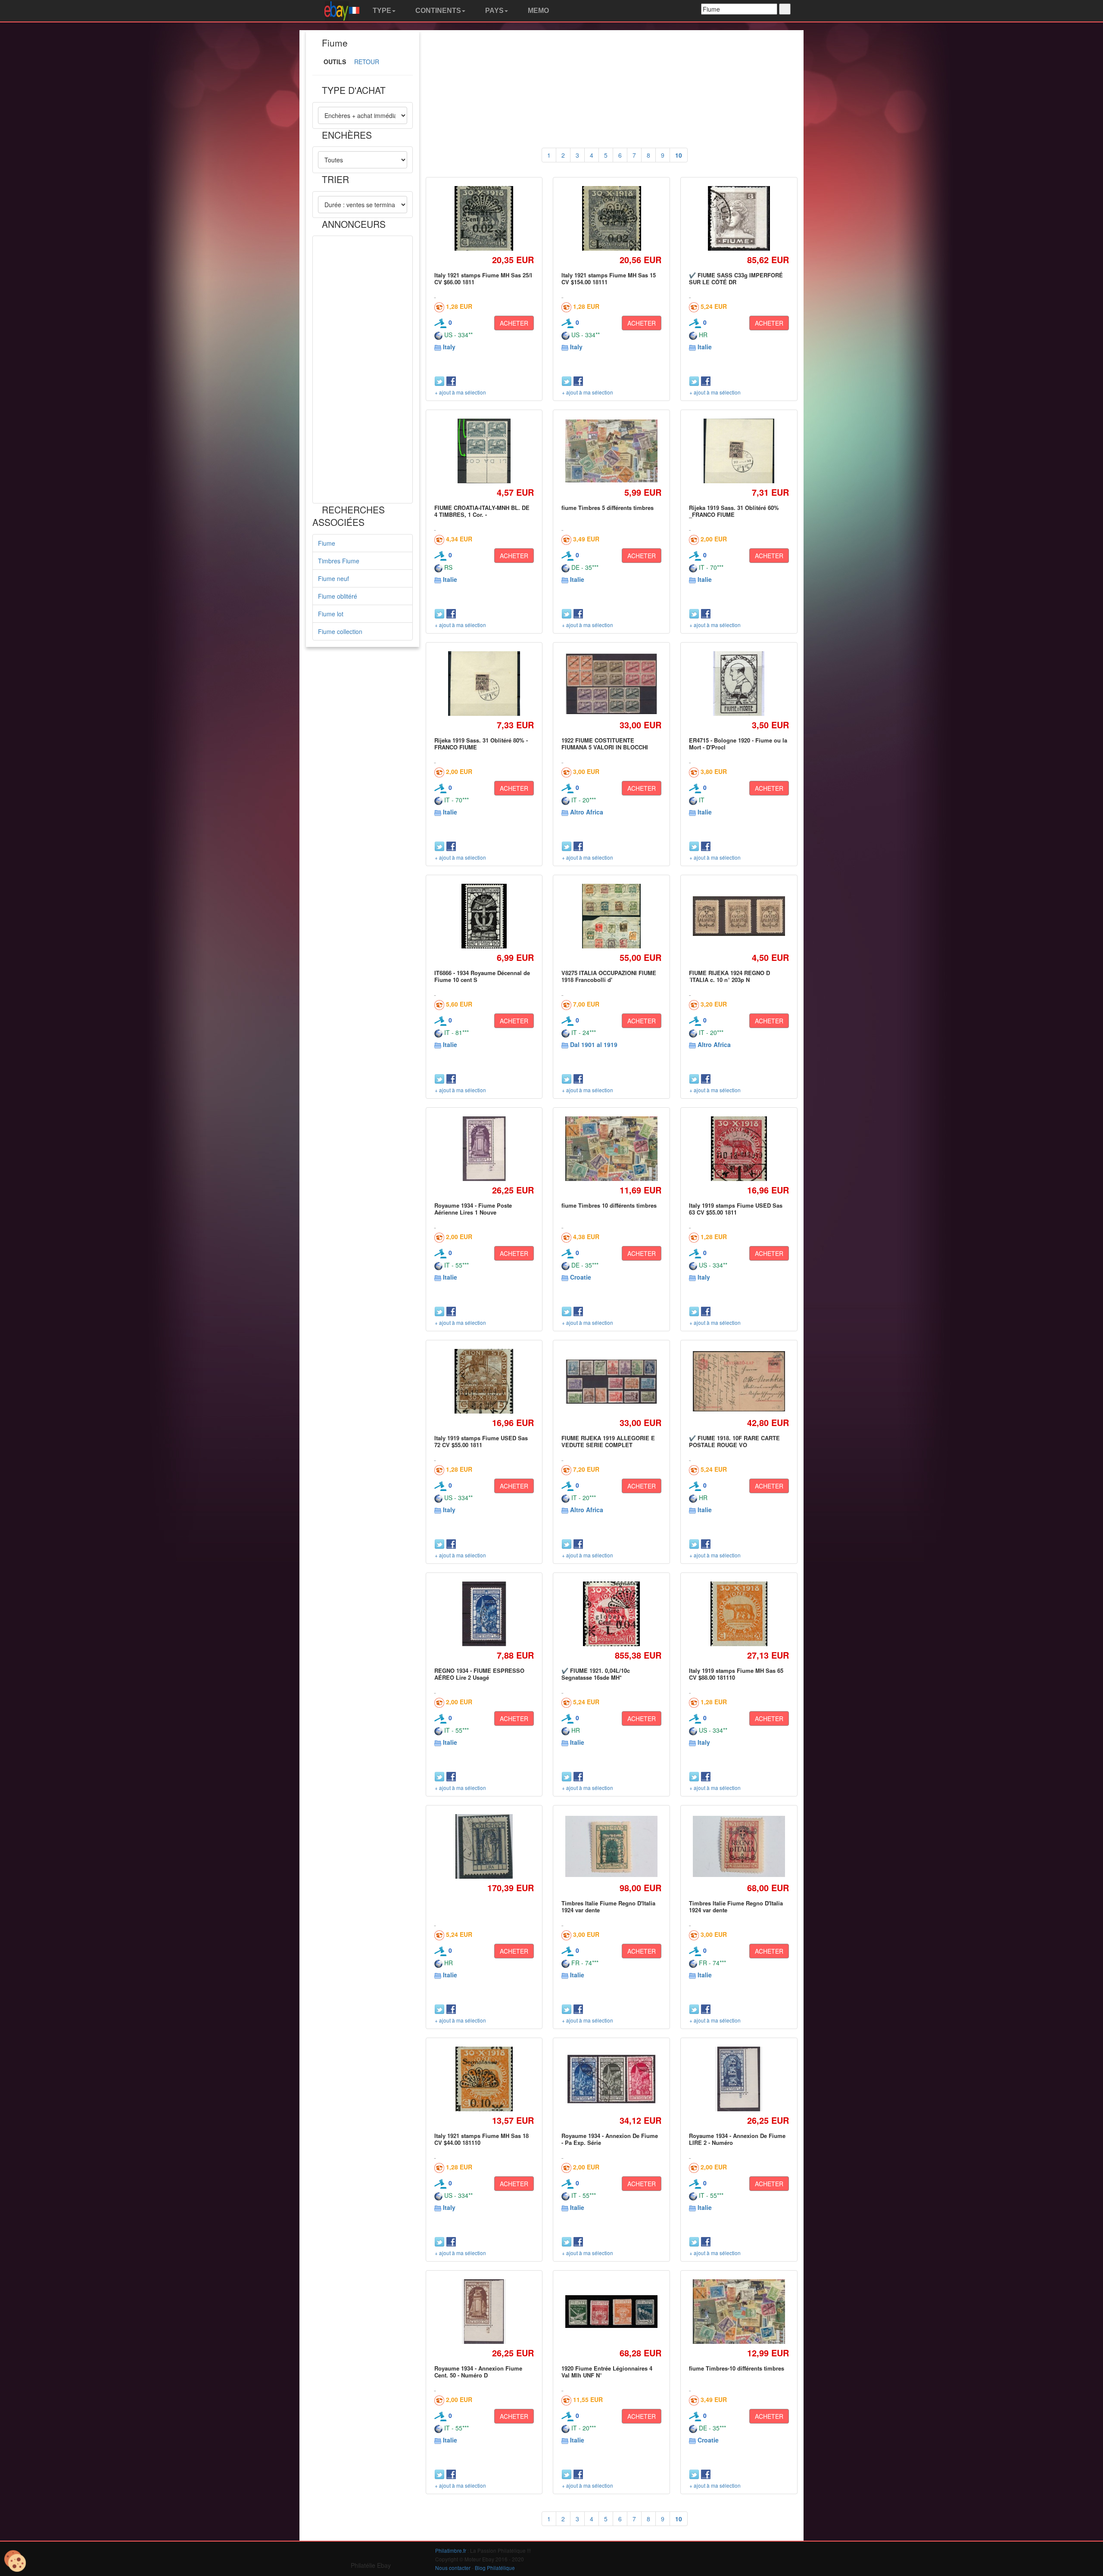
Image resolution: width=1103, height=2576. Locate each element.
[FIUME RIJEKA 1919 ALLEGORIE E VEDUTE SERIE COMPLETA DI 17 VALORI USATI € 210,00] (612, 1381)
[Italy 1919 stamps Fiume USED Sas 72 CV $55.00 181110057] (484, 1381)
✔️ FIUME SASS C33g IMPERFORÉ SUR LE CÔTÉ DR (736, 278)
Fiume (327, 543)
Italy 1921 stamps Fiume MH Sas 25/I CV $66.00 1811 (483, 278)
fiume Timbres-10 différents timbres (737, 2368)
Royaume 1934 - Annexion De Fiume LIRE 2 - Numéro (737, 2139)
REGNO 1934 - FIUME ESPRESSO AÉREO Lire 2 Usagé (479, 1674)
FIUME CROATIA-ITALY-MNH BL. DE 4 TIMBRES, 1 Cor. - (482, 511)
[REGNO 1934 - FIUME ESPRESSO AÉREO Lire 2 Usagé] (484, 1614)
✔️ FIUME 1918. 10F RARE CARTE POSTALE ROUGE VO (734, 1441)
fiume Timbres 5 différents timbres (608, 508)
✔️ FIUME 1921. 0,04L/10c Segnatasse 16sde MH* (596, 1674)
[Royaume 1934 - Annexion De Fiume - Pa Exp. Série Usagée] (612, 2079)
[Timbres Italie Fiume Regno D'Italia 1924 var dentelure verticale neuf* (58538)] (739, 1847)
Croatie (581, 1277)
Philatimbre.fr (451, 2550)
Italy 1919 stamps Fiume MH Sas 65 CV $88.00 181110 (736, 1674)
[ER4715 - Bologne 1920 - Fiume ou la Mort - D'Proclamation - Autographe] (739, 683)
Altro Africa (587, 812)
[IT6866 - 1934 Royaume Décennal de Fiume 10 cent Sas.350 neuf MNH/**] (484, 916)
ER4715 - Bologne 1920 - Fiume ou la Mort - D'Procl (738, 744)
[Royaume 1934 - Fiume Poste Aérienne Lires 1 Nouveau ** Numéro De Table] (484, 1148)
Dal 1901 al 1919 (594, 1044)
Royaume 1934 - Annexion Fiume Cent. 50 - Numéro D (478, 2372)
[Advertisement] (363, 370)
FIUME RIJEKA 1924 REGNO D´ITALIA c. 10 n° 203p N (729, 976)
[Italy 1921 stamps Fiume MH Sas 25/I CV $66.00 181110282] (484, 218)
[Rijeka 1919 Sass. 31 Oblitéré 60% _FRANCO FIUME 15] (739, 451)
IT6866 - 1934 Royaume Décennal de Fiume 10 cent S (482, 976)
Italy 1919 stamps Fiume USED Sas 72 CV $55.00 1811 (481, 1441)
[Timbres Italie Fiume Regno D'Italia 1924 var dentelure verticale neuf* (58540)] (612, 1847)
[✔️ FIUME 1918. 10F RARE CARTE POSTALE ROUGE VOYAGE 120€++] (739, 1381)
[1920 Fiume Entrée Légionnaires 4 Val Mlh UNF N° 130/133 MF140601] (612, 2311)
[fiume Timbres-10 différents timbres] (739, 2312)
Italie (705, 347)
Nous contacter (453, 2568)
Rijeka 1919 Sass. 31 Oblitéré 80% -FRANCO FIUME (481, 744)
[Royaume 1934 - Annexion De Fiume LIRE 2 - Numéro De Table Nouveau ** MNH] (739, 2079)
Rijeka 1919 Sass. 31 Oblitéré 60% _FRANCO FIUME (734, 511)
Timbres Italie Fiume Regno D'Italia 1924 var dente (608, 1906)
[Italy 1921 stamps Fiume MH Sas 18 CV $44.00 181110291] (484, 2079)
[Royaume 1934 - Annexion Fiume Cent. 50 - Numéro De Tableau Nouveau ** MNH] (484, 2311)
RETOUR (367, 62)
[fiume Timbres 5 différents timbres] (612, 451)
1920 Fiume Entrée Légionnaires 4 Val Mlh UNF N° (607, 2372)
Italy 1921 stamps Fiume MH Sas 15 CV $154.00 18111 (609, 278)
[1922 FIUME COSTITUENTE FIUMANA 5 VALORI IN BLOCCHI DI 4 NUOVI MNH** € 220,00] (612, 684)
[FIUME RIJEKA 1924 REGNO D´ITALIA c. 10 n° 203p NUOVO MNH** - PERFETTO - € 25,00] (739, 916)
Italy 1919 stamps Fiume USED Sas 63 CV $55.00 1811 (736, 1209)
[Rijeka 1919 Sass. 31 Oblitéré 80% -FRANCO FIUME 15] (484, 683)
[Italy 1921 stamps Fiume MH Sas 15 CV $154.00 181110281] (611, 218)
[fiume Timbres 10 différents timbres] (612, 1149)
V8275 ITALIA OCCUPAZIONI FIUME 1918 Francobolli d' (609, 976)
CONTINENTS (437, 11)
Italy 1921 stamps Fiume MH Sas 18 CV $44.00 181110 (481, 2139)
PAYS (494, 11)
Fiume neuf (333, 578)
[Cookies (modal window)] (15, 2561)
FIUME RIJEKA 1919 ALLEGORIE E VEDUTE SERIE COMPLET (608, 1441)
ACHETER (514, 323)
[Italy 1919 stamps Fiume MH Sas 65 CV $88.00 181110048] (739, 1614)
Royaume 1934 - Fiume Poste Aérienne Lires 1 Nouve (473, 1209)
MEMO (537, 11)
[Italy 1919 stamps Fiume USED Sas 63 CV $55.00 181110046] (739, 1148)
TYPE (381, 11)
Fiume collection (340, 631)
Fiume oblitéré (338, 596)
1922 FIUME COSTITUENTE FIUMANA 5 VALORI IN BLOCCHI (605, 744)
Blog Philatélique (495, 2568)
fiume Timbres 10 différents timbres (609, 1205)
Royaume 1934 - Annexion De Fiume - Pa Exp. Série (610, 2139)
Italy (449, 347)
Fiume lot (331, 614)
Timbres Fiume (339, 561)
